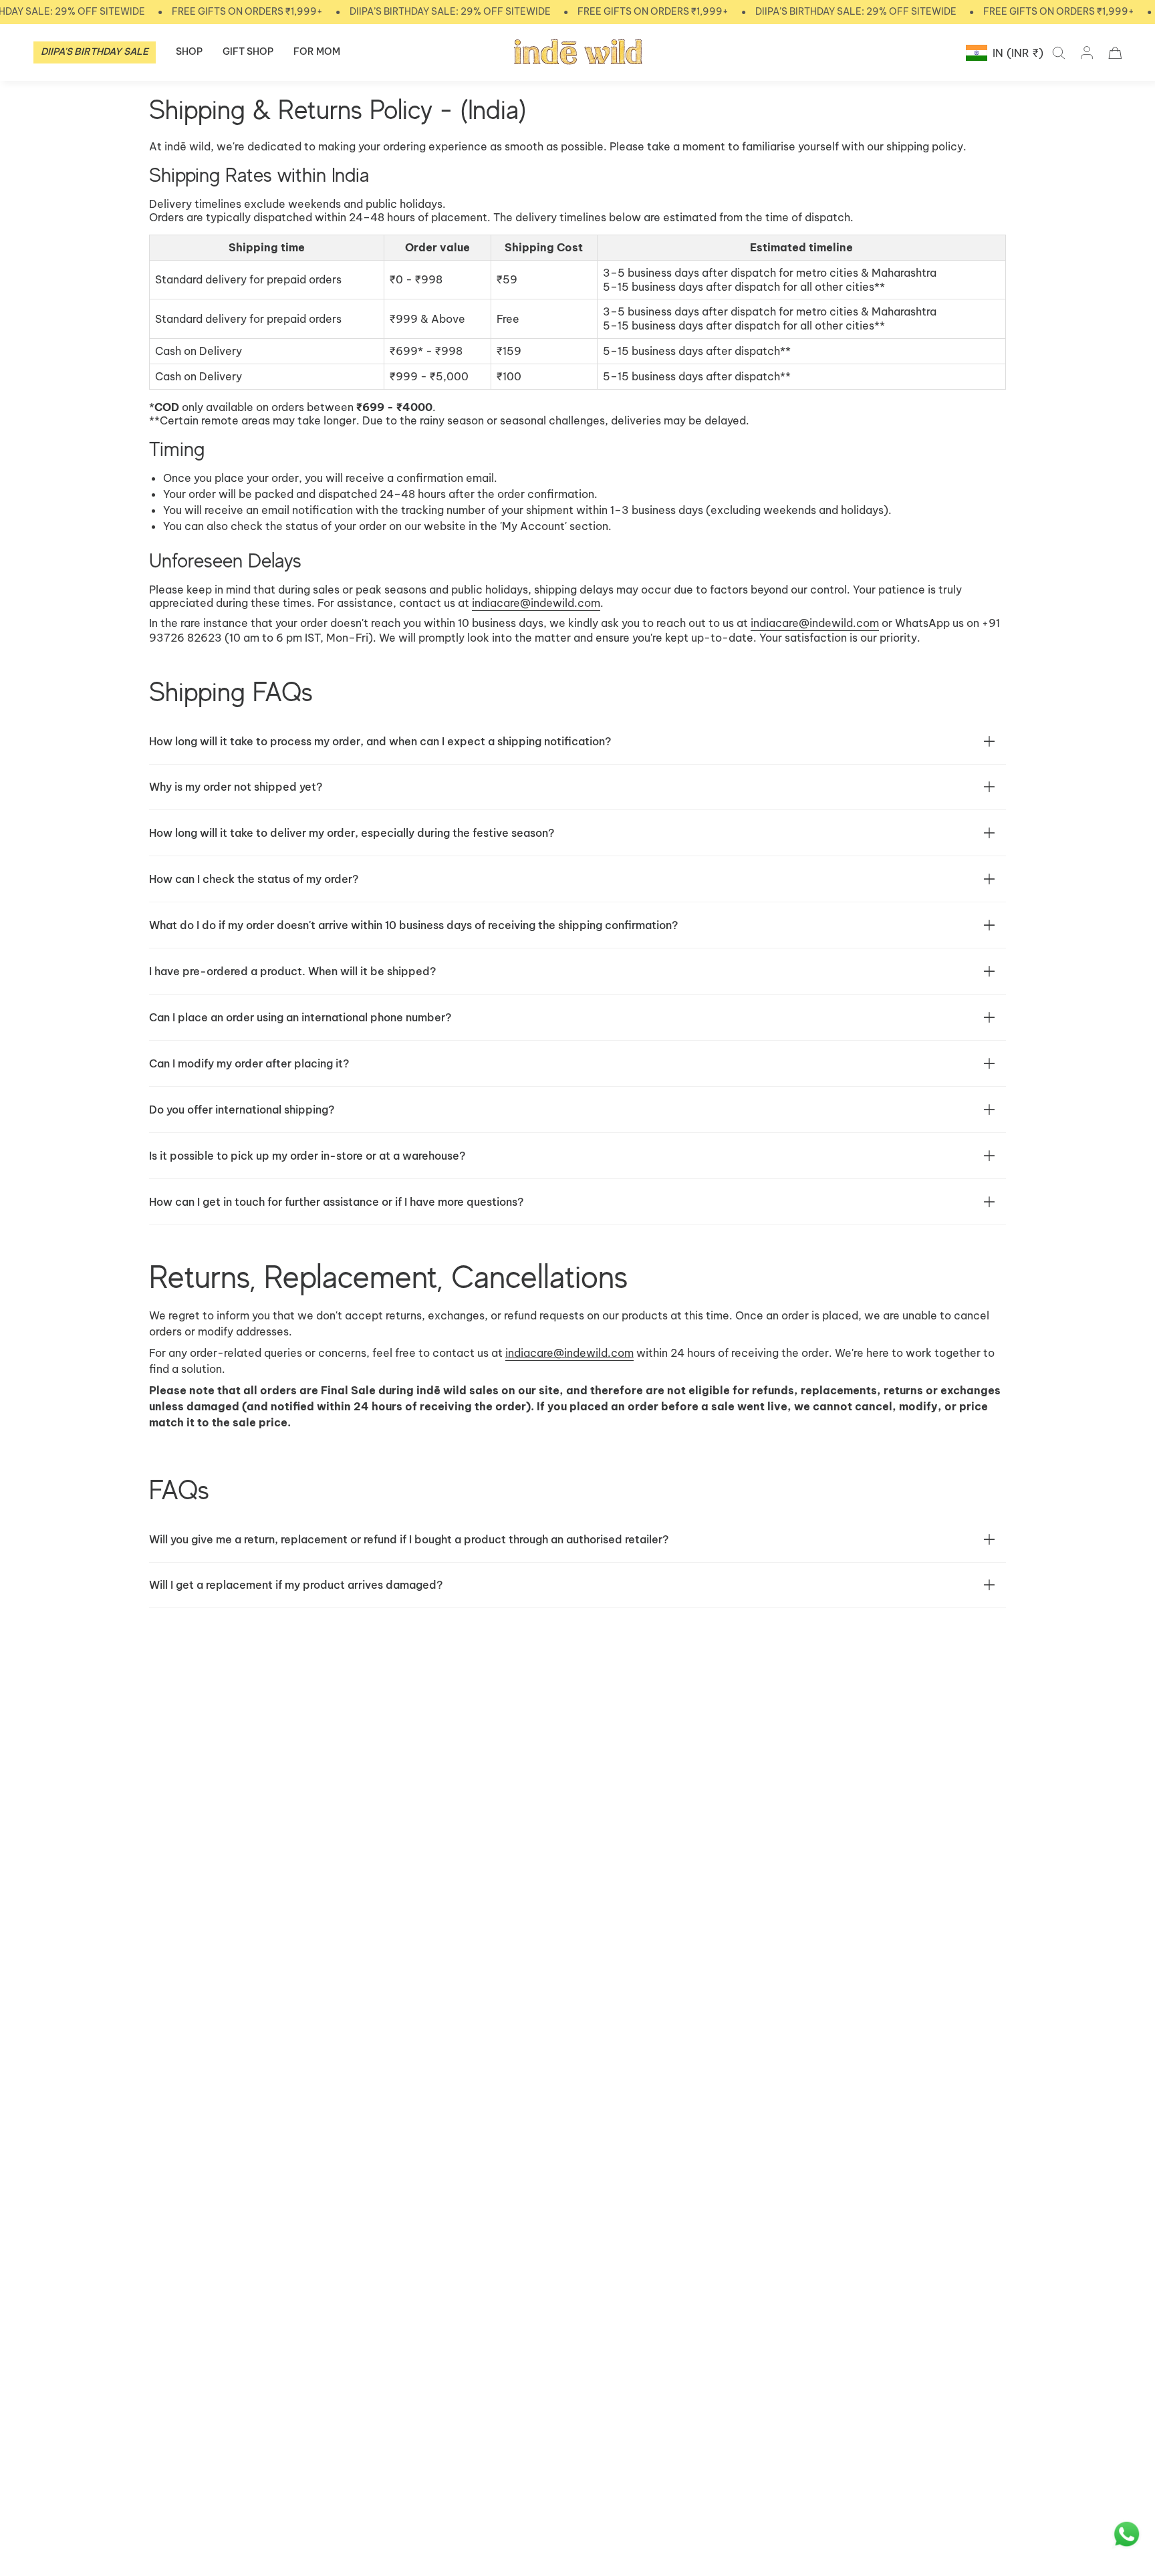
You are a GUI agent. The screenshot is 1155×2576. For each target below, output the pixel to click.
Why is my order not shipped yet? (237, 787)
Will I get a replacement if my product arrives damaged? (296, 1585)
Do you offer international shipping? (242, 1110)
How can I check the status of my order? (254, 879)
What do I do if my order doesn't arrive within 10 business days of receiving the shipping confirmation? (413, 925)
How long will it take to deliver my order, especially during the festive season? (352, 833)
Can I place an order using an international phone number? (301, 1017)
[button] (189, 52)
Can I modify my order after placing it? (249, 1063)
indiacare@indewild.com (536, 603)
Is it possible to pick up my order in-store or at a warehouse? (307, 1156)
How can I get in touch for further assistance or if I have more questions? (336, 1202)
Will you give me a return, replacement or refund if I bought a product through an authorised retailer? (409, 1539)
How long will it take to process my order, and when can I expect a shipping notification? (380, 741)
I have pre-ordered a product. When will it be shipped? (294, 971)
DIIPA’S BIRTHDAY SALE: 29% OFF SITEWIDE (450, 11)
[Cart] (1115, 53)
